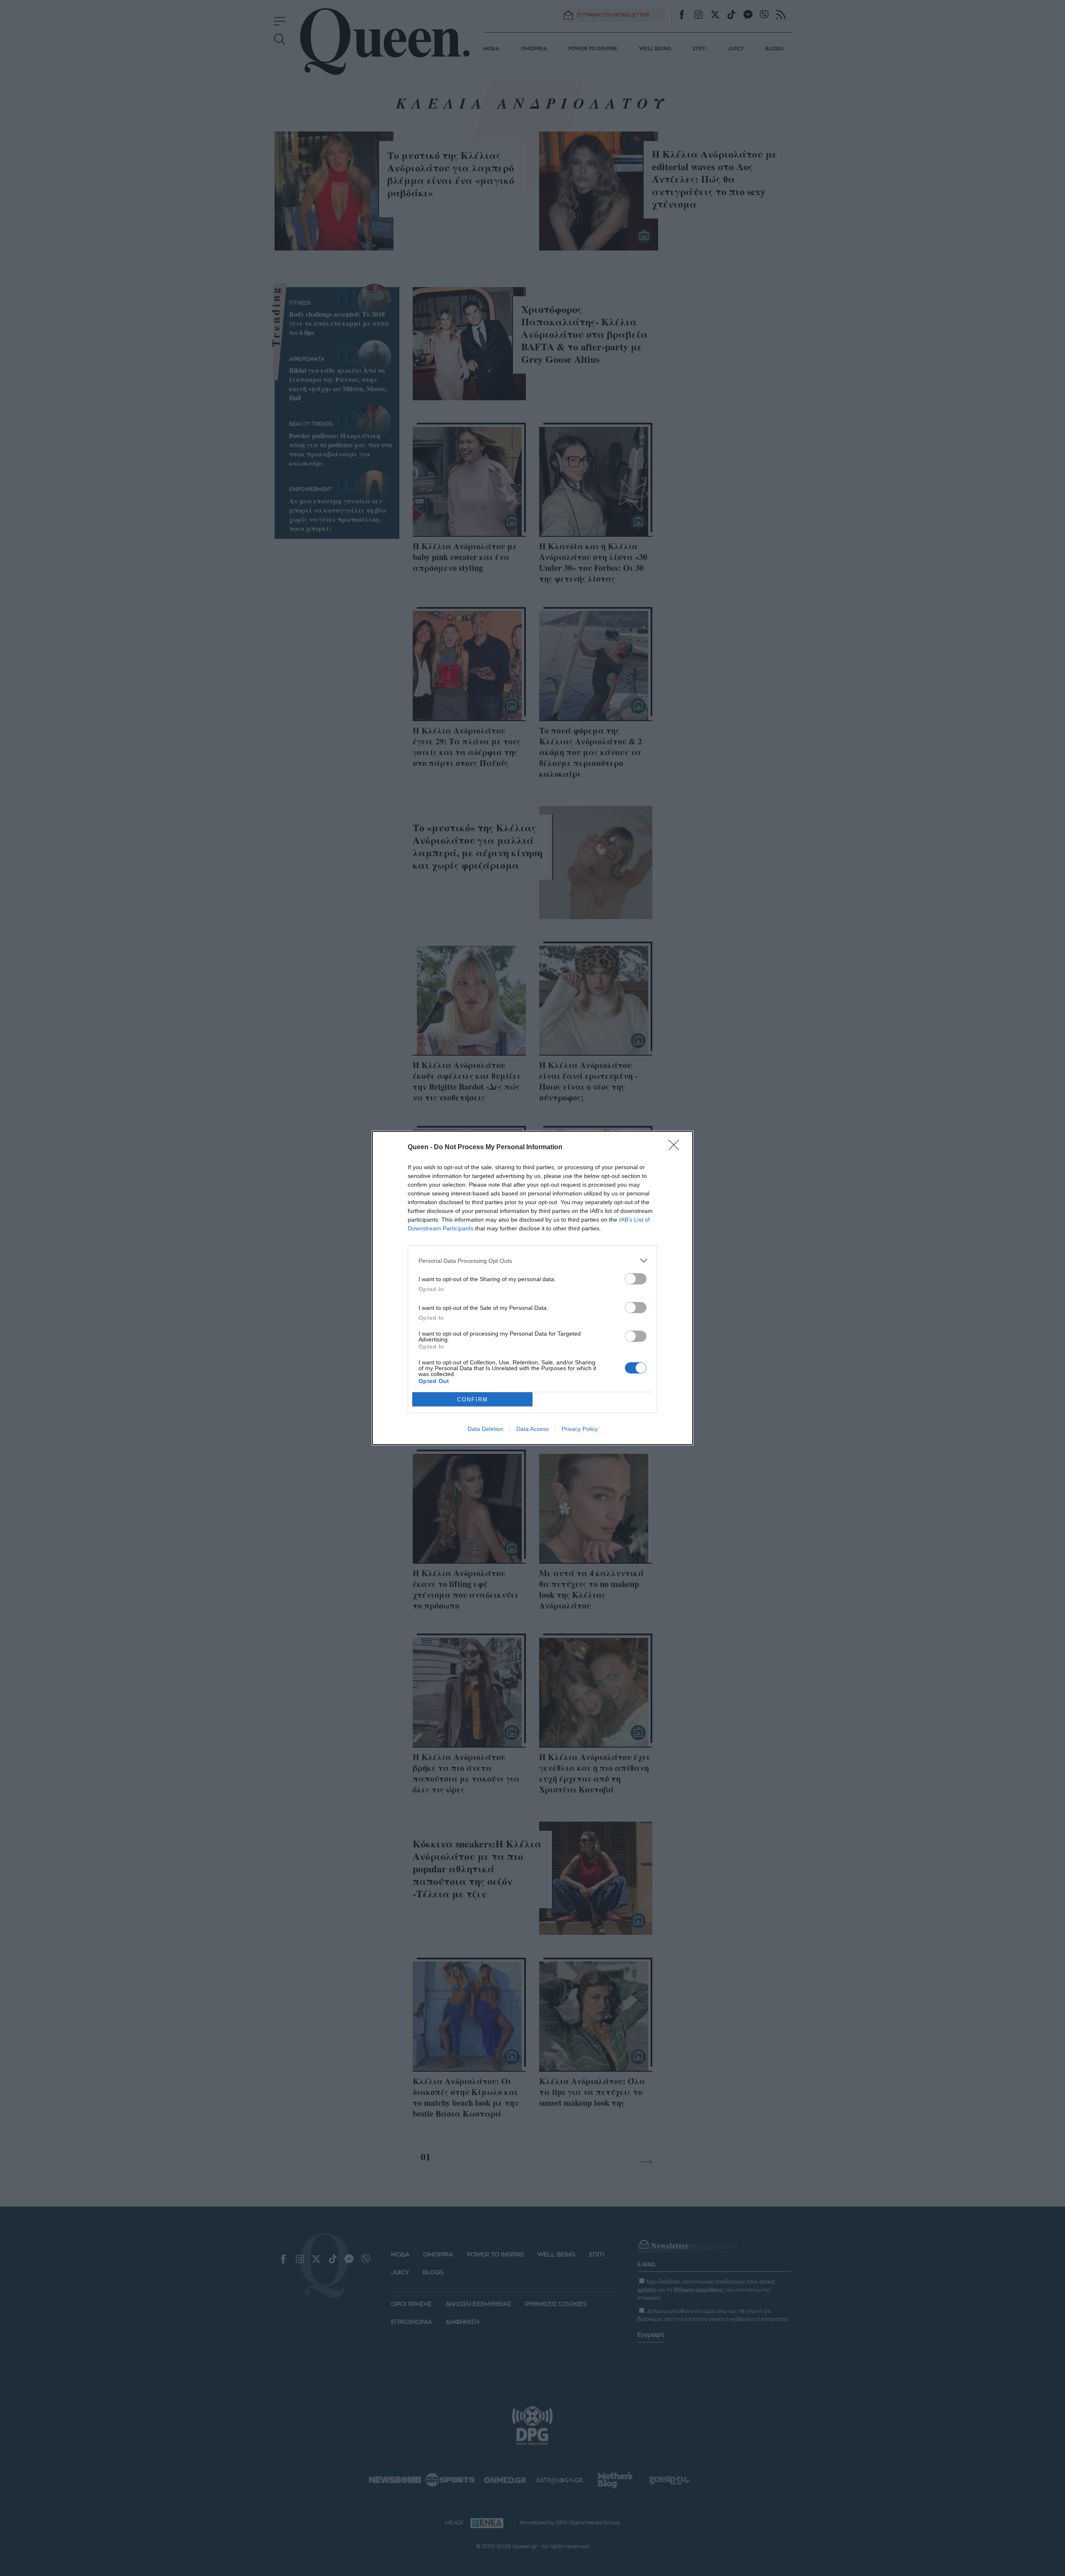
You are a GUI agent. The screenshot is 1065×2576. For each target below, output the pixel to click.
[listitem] (532, 1261)
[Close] (676, 1148)
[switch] (636, 1279)
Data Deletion (485, 1429)
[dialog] (532, 1288)
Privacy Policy (580, 1429)
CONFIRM (473, 1400)
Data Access (532, 1429)
